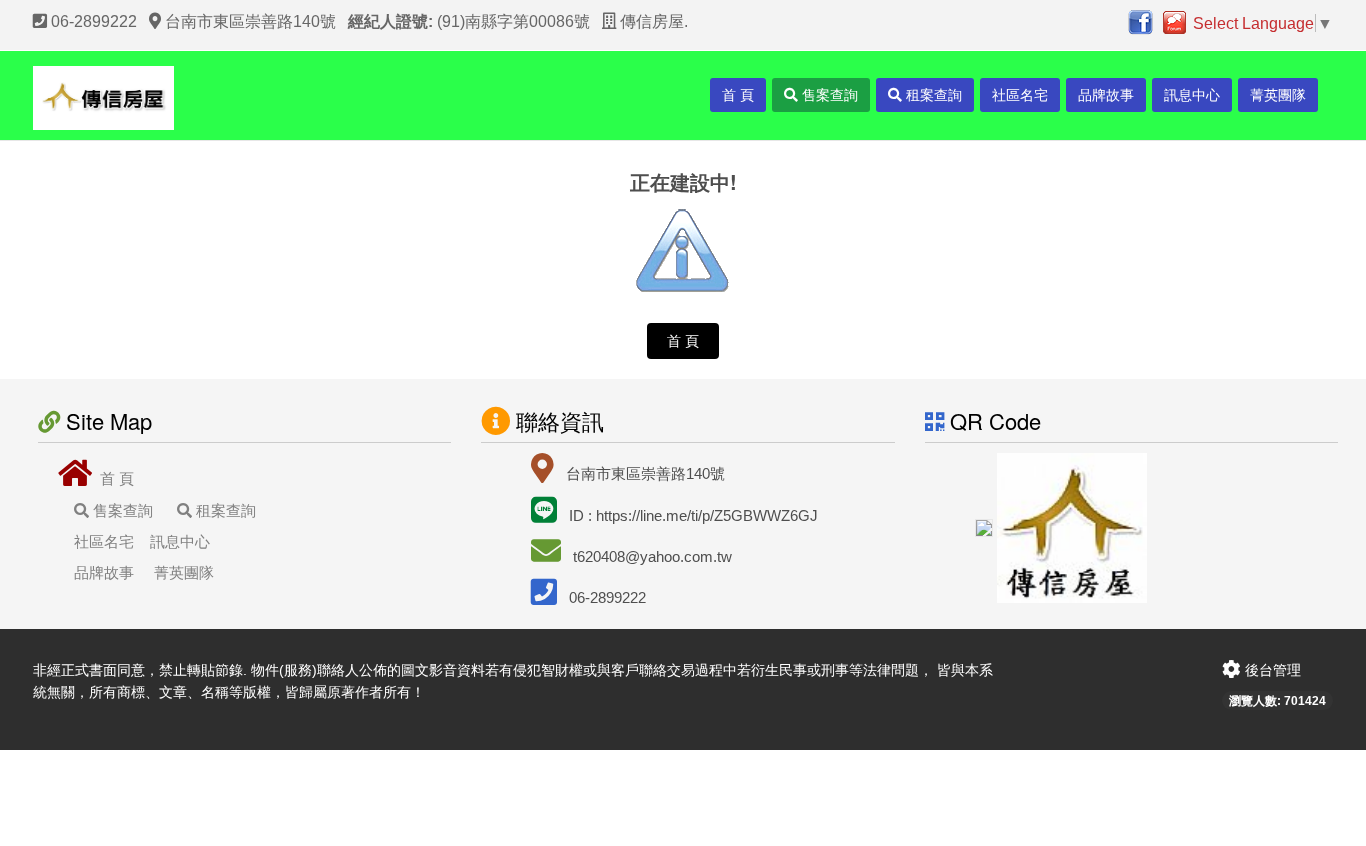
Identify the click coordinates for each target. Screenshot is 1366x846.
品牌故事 (1106, 95)
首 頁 (738, 95)
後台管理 (1271, 670)
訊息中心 (1192, 95)
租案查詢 (932, 95)
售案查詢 (828, 95)
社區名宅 (1020, 95)
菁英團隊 (1278, 95)
